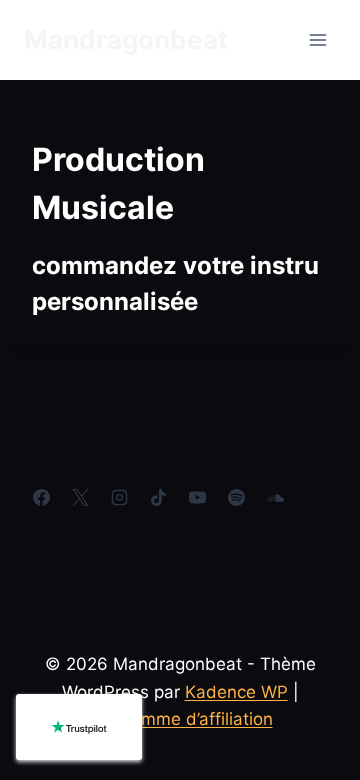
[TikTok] (158, 497)
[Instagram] (119, 497)
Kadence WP (236, 692)
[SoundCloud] (276, 497)
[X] (80, 497)
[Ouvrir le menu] (317, 39)
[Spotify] (236, 497)
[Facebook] (41, 497)
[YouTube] (197, 497)
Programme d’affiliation (180, 719)
